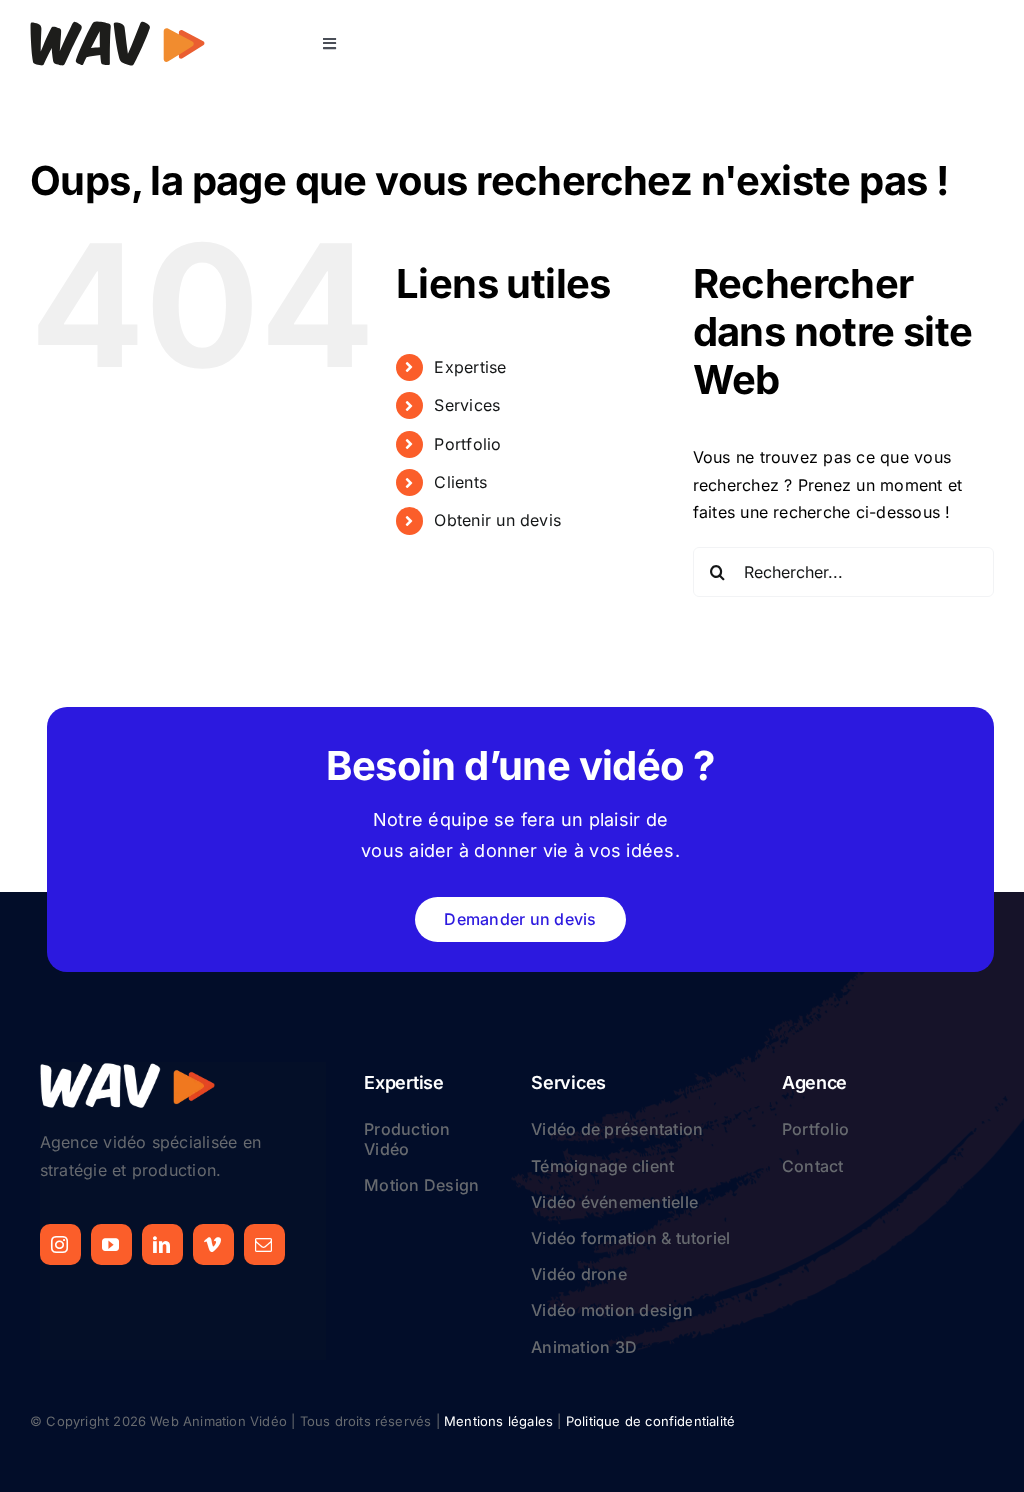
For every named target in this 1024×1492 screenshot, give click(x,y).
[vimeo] (213, 1244)
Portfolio (467, 444)
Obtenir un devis (497, 520)
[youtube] (111, 1244)
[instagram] (60, 1244)
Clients (460, 482)
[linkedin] (162, 1244)
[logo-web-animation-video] (117, 28)
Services (467, 405)
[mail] (264, 1244)
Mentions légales (498, 1421)
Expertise (470, 367)
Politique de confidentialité (650, 1421)
